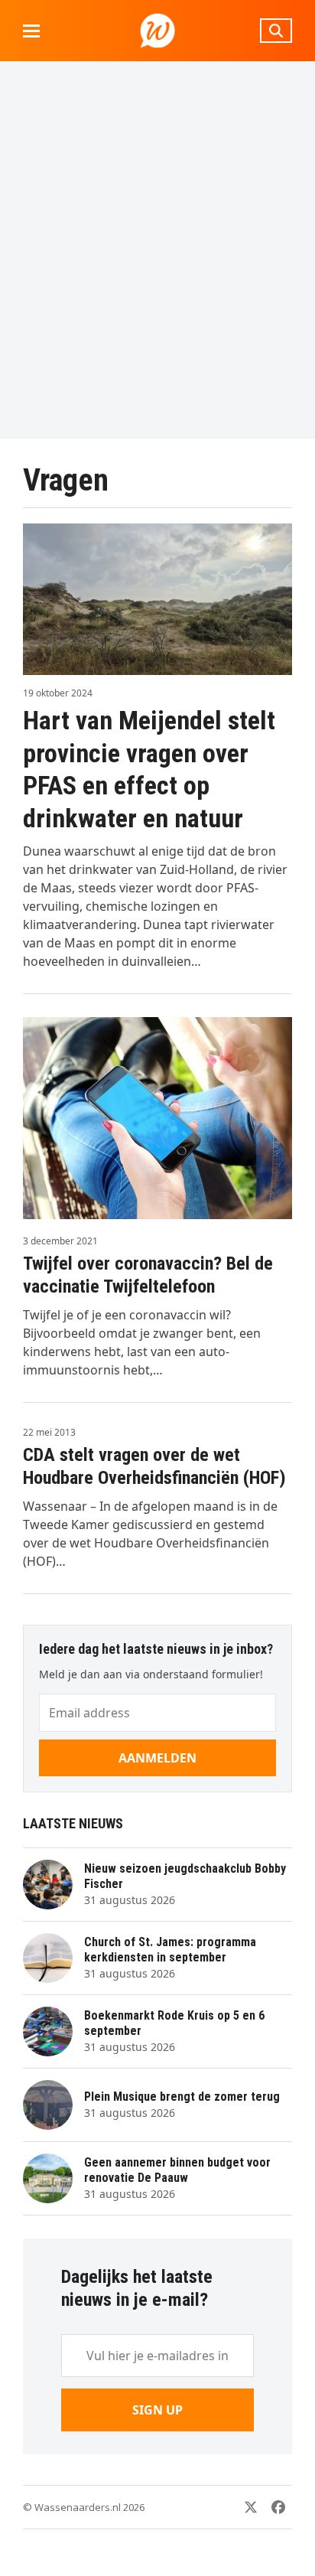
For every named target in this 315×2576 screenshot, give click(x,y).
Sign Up (157, 2410)
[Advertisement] (157, 249)
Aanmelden (157, 1758)
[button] (31, 31)
